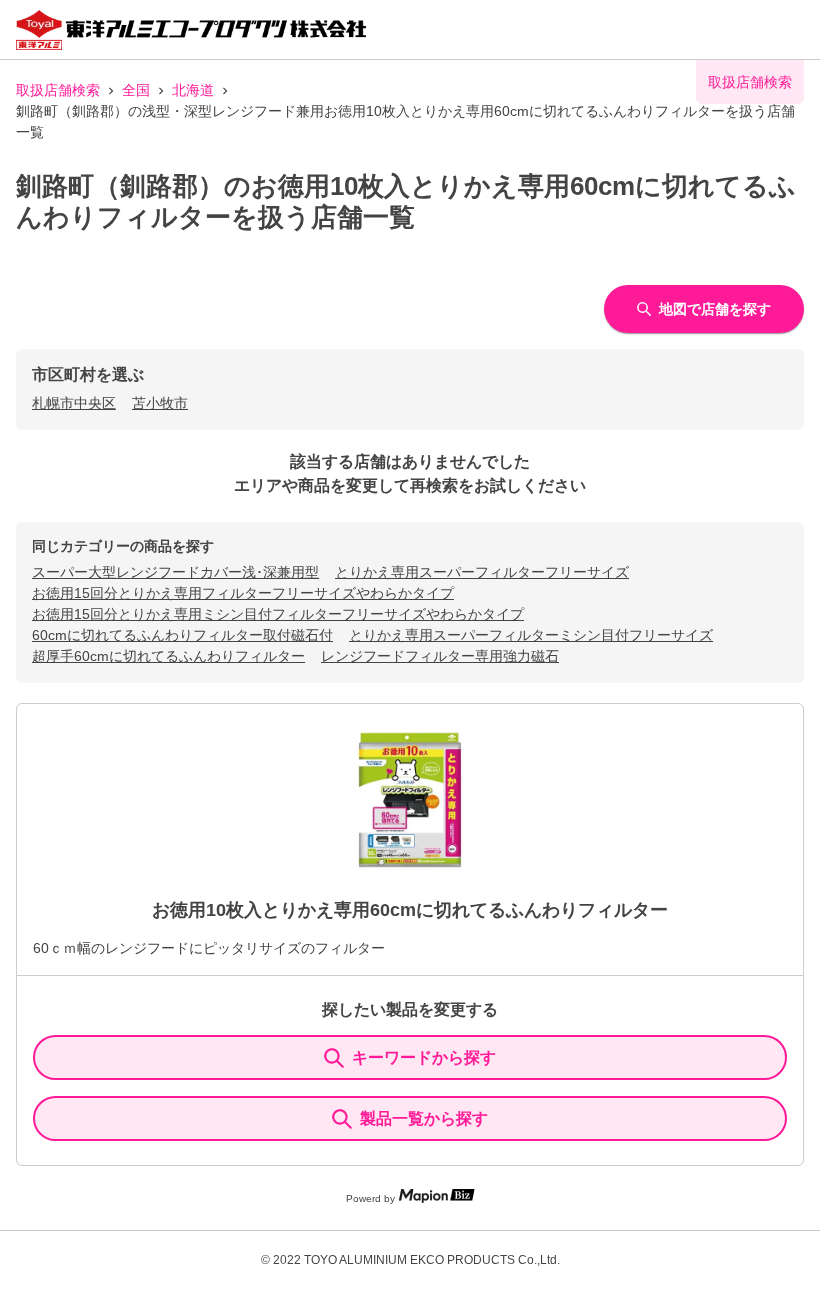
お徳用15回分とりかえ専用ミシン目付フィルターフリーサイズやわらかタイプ (278, 614)
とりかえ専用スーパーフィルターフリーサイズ (482, 572)
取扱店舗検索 (58, 90)
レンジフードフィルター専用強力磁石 (440, 656)
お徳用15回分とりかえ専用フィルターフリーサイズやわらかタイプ (243, 593)
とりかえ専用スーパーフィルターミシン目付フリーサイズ (531, 635)
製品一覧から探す (424, 1118)
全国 (136, 90)
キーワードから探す (424, 1057)
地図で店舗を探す (715, 309)
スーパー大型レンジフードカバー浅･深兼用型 (175, 572)
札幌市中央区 (74, 403)
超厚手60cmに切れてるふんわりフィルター (168, 656)
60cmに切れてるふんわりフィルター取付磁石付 (182, 635)
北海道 (193, 90)
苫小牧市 (160, 403)
